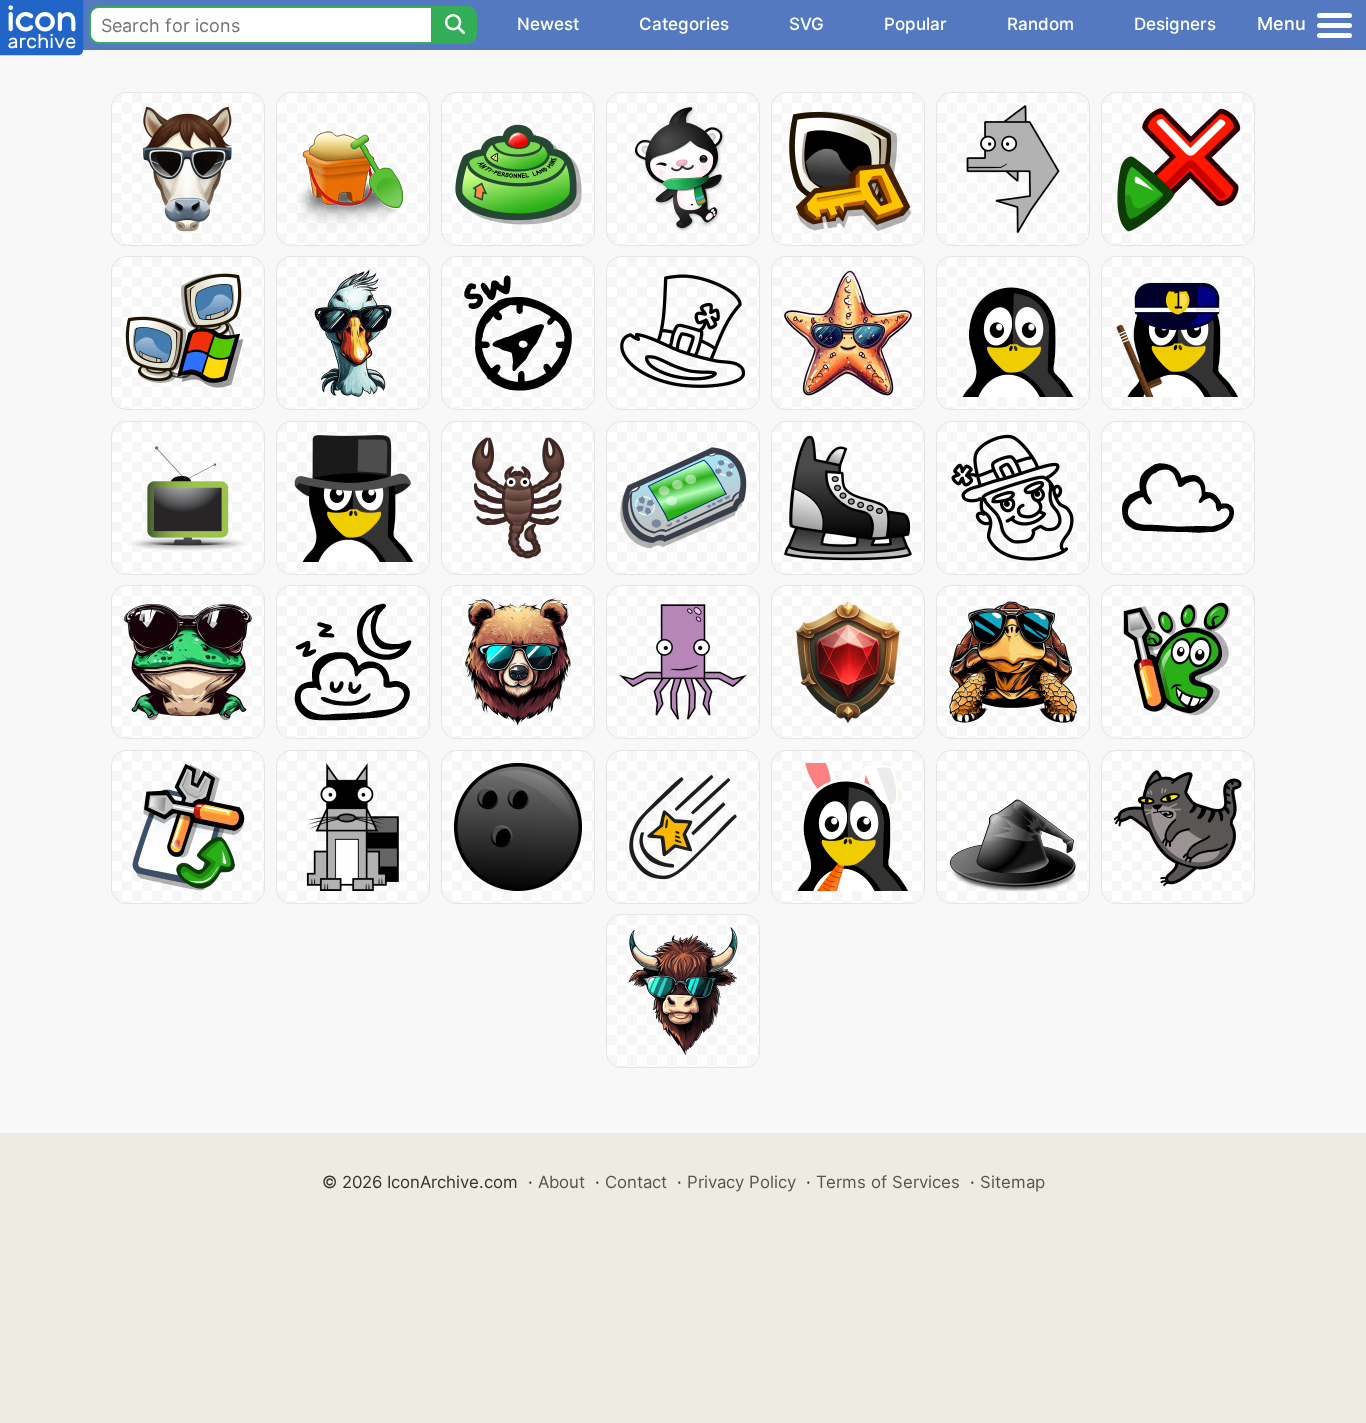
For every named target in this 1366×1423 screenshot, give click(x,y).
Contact (636, 1182)
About (561, 1182)
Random (1040, 24)
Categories (684, 24)
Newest (548, 24)
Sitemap (1012, 1182)
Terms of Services (888, 1182)
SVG (806, 24)
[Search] (454, 25)
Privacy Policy (741, 1182)
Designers (1175, 24)
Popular (915, 24)
